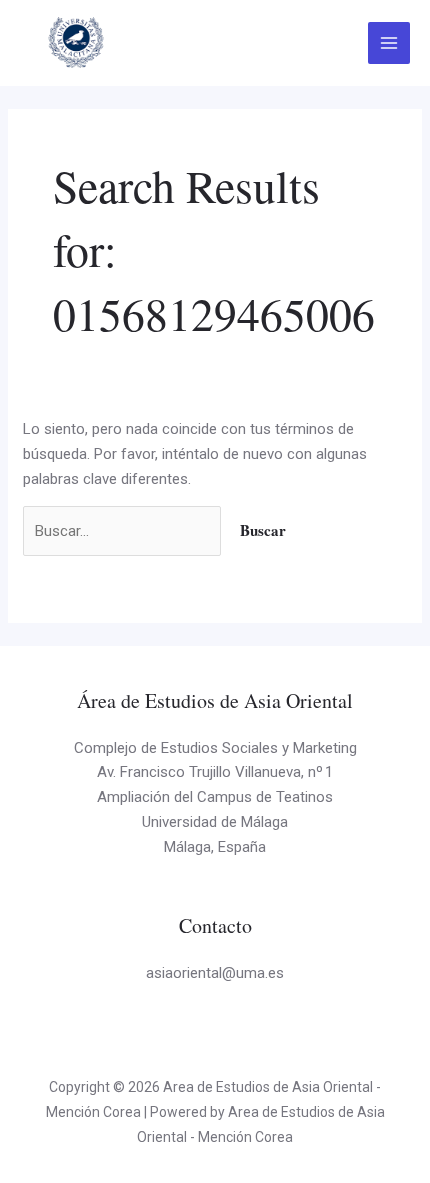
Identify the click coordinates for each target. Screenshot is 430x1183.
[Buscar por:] (124, 531)
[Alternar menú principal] (389, 43)
